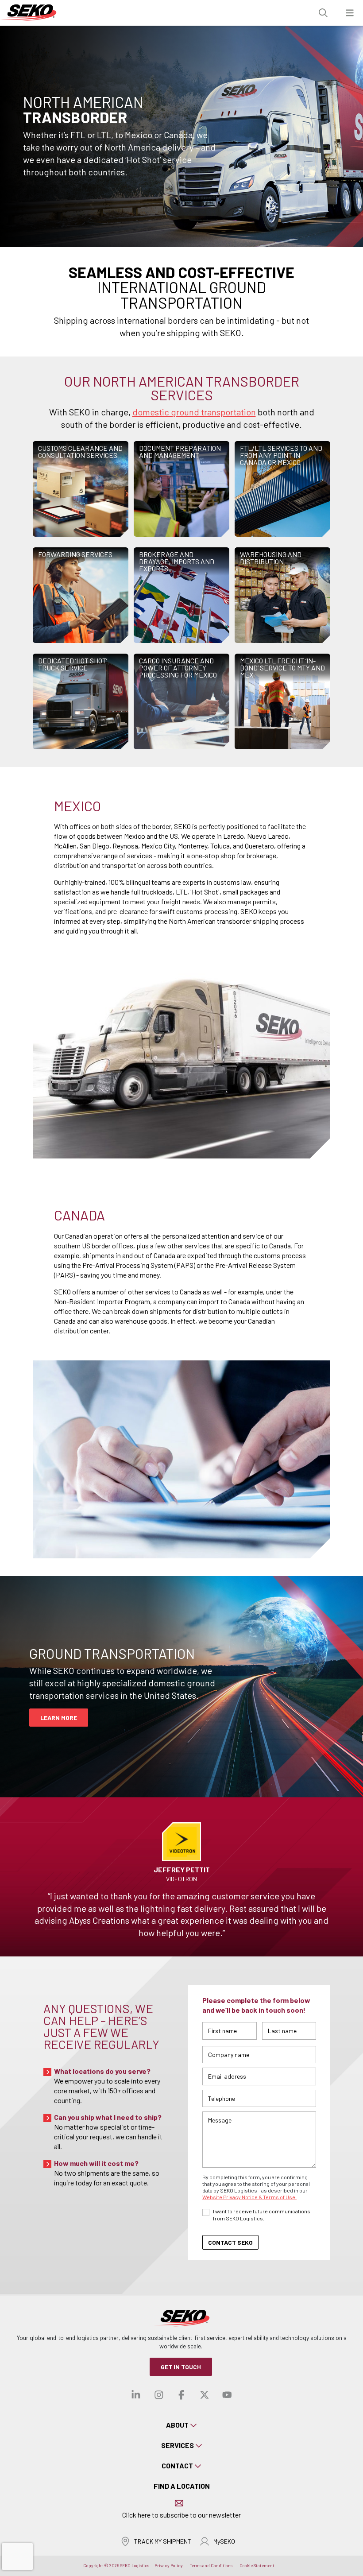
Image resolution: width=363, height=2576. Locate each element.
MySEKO (224, 2541)
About (177, 2425)
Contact (177, 2466)
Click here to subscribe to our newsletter (181, 2515)
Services (178, 2445)
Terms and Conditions (211, 2565)
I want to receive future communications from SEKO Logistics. (262, 2215)
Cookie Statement (257, 2565)
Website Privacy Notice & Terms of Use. (249, 2197)
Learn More (59, 1718)
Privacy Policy (169, 2565)
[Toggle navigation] (350, 13)
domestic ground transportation (194, 412)
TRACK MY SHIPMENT (163, 2541)
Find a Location (182, 2486)
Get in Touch (181, 2367)
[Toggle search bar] (323, 13)
